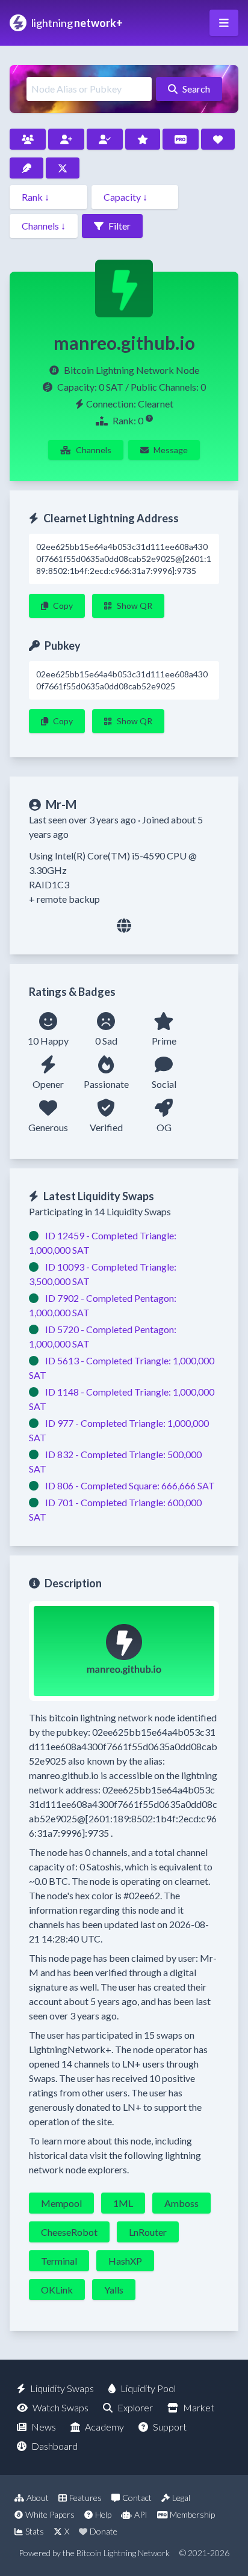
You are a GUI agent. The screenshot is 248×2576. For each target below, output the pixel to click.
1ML (123, 2203)
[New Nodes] (66, 139)
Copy (63, 606)
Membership (192, 2514)
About (38, 2498)
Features (85, 2498)
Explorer (135, 2407)
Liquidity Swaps (62, 2388)
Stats (35, 2531)
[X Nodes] (63, 168)
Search (196, 89)
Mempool (61, 2203)
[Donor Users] (218, 139)
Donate (104, 2531)
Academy (104, 2427)
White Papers (50, 2514)
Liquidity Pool (148, 2388)
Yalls (114, 2290)
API (141, 2514)
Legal (181, 2498)
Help (103, 2514)
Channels (94, 450)
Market (199, 2407)
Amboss (181, 2203)
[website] (124, 925)
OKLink (57, 2290)
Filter (119, 226)
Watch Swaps (60, 2407)
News (44, 2427)
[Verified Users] (105, 139)
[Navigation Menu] (224, 23)
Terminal (59, 2261)
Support (170, 2427)
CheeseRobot (69, 2232)
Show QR (135, 606)
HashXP (125, 2261)
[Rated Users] (143, 139)
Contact (137, 2498)
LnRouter (148, 2232)
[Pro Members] (181, 139)
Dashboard (54, 2446)
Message (171, 450)
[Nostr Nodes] (26, 168)
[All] (28, 139)
